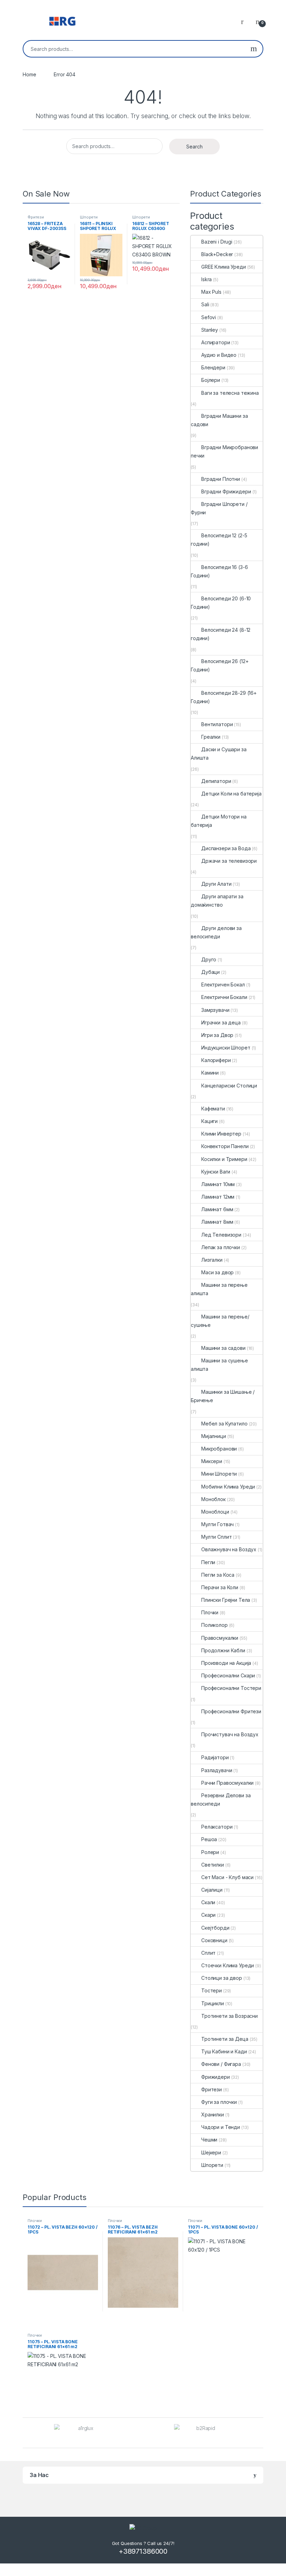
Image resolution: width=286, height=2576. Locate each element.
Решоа (209, 1839)
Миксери (212, 1461)
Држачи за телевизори (229, 861)
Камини (210, 1073)
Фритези (36, 217)
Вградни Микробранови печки (224, 451)
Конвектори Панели (225, 1146)
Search (254, 49)
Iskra (206, 279)
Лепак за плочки (221, 1247)
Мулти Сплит (216, 1537)
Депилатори (216, 781)
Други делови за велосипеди (216, 932)
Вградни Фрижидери (226, 491)
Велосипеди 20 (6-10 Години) (221, 603)
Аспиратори (216, 342)
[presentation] (261, 2433)
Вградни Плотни (221, 479)
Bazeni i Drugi (217, 242)
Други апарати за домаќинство (217, 901)
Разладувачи (217, 1770)
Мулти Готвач (217, 1524)
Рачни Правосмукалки (227, 1783)
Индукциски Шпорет (226, 1048)
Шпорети (89, 217)
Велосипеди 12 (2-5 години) (219, 540)
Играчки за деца (221, 1022)
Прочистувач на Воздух (230, 1734)
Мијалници (214, 1436)
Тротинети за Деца (225, 2039)
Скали (208, 1902)
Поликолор (214, 1625)
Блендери (213, 367)
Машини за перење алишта (219, 1289)
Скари (208, 1915)
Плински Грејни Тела (226, 1600)
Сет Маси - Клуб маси (227, 1877)
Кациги (209, 1121)
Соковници (214, 1940)
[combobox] (134, 49)
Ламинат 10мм (218, 1184)
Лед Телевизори (221, 1235)
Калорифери (216, 1060)
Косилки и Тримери (224, 1159)
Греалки (211, 737)
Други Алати (216, 884)
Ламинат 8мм (217, 1222)
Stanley (210, 330)
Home (29, 74)
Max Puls (211, 292)
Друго (209, 959)
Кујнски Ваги (216, 1172)
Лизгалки (212, 1260)
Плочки (210, 1612)
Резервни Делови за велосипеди (221, 1800)
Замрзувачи (215, 1010)
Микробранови (219, 1449)
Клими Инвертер (221, 1134)
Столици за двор (222, 1978)
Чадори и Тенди (221, 2127)
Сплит (208, 1953)
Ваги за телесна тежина (230, 393)
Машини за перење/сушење (220, 1321)
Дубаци (210, 972)
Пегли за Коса (218, 1575)
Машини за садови (223, 1348)
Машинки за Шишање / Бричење (223, 1396)
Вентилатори (217, 724)
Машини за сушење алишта (219, 1365)
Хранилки (213, 2114)
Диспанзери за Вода (226, 848)
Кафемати (213, 1109)
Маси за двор (217, 1272)
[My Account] (245, 21)
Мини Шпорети (219, 1474)
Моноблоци (215, 1512)
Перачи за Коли (220, 1587)
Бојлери (211, 380)
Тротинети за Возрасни (229, 2016)
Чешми (209, 2140)
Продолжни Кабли (223, 1650)
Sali (205, 304)
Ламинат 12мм (218, 1197)
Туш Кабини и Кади (224, 2051)
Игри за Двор (217, 1035)
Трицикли (213, 2003)
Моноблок (213, 1499)
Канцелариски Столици (229, 1086)
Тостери (212, 1990)
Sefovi (209, 317)
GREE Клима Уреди (224, 267)
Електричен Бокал (223, 985)
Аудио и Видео (219, 355)
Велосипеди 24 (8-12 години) (221, 634)
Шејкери (211, 2152)
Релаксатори (217, 1827)
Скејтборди (215, 1928)
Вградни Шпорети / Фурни (219, 508)
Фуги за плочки (219, 2102)
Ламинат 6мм (217, 1209)
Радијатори (215, 1757)
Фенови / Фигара (221, 2064)
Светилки (213, 1865)
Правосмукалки (220, 1638)
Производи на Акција (226, 1663)
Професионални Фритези (231, 1711)
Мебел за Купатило (224, 1424)
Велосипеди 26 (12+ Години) (220, 665)
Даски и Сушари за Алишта (219, 753)
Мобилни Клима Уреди (228, 1487)
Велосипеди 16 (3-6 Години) (219, 571)
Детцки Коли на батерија (231, 794)
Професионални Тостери (231, 1688)
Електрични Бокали (224, 997)
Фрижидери (216, 2077)
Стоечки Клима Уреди (228, 1965)
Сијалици (212, 1890)
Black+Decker (217, 254)
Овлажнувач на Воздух (229, 1549)
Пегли (208, 1562)
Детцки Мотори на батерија (219, 821)
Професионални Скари (228, 1675)
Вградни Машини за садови (219, 420)
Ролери (210, 1852)
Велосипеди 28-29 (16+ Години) (224, 697)
